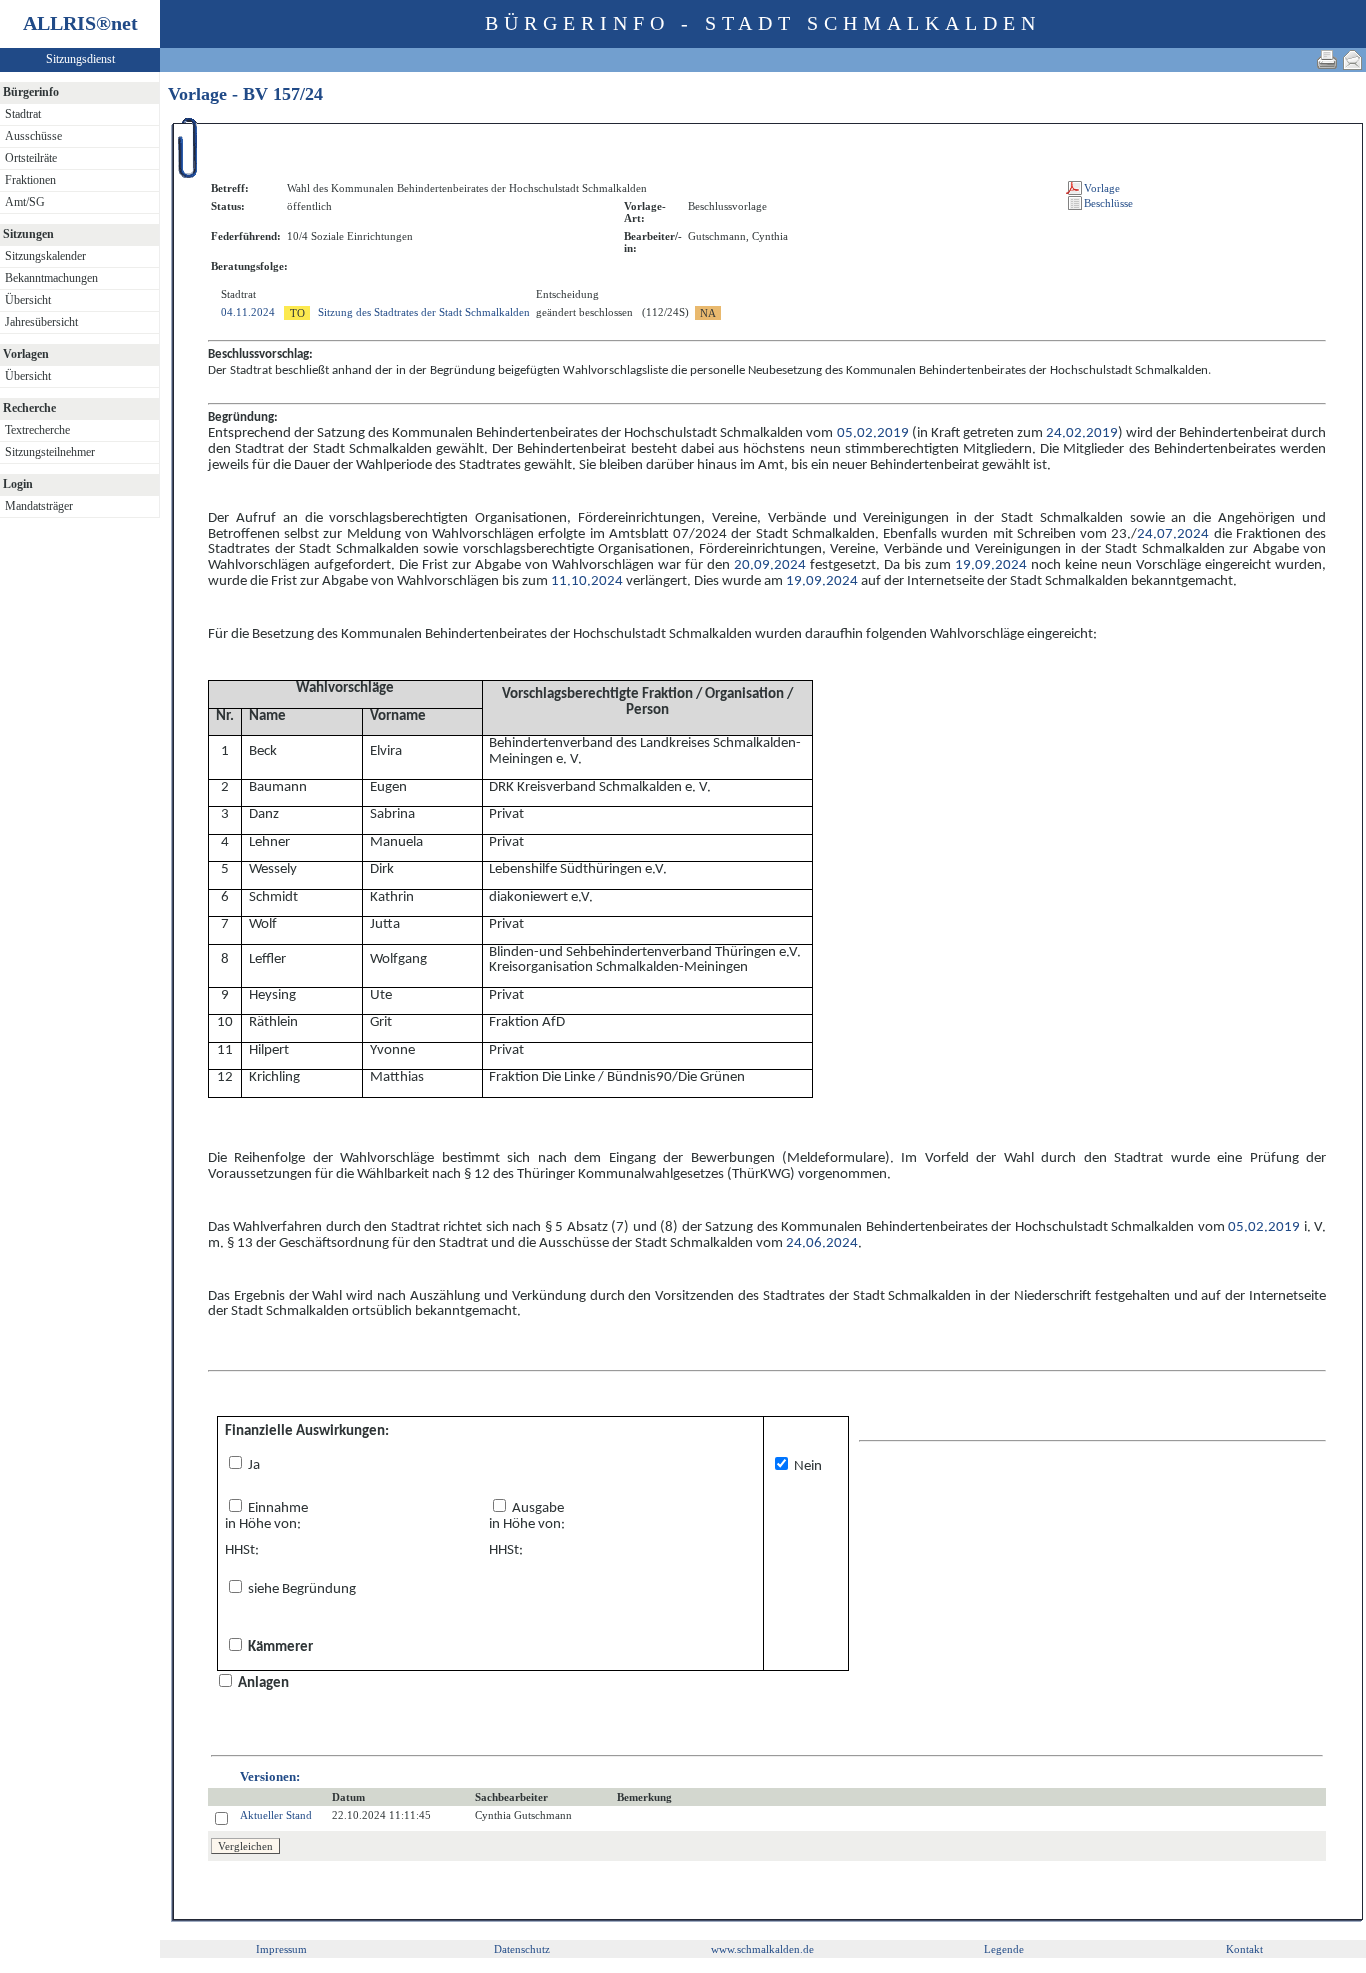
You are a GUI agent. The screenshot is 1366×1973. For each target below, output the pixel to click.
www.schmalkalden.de (762, 1949)
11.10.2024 (587, 581)
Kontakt (1244, 1949)
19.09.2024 (991, 565)
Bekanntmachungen (51, 278)
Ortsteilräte (31, 158)
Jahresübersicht (41, 322)
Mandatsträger (39, 506)
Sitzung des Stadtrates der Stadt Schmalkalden (424, 312)
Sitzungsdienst (80, 59)
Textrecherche (37, 430)
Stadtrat (23, 114)
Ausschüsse (33, 136)
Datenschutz (522, 1949)
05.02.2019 (873, 433)
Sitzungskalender (45, 256)
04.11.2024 (248, 312)
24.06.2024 (822, 1243)
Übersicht (28, 300)
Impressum (281, 1949)
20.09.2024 (770, 565)
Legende (1004, 1949)
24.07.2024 (1173, 534)
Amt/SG (25, 202)
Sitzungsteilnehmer (50, 452)
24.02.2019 (1082, 433)
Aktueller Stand (276, 1815)
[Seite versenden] (1353, 59)
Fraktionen (30, 180)
